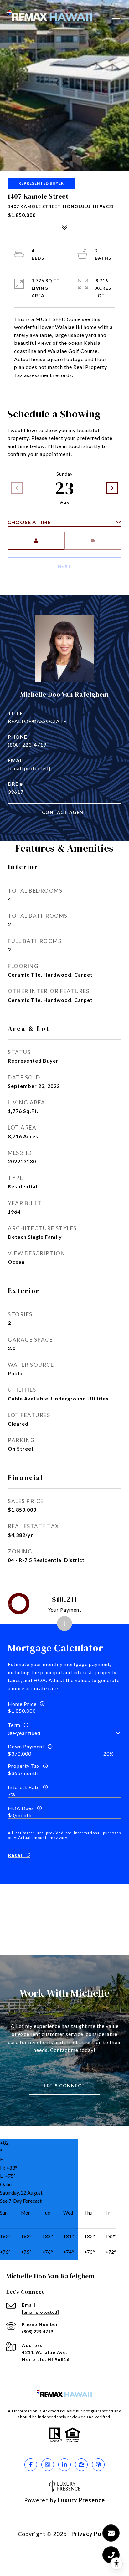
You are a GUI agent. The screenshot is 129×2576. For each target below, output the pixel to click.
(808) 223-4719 (27, 745)
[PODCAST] (98, 2465)
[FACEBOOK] (31, 2465)
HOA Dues (21, 1808)
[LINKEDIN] (64, 2465)
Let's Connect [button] (64, 2086)
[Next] (112, 488)
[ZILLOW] (81, 2465)
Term (14, 1725)
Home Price (22, 1704)
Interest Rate (24, 1787)
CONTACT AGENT (65, 812)
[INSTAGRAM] (48, 2465)
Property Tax (24, 1766)
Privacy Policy (91, 2534)
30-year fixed (24, 1733)
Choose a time (29, 522)
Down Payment (26, 1746)
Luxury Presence (81, 2500)
